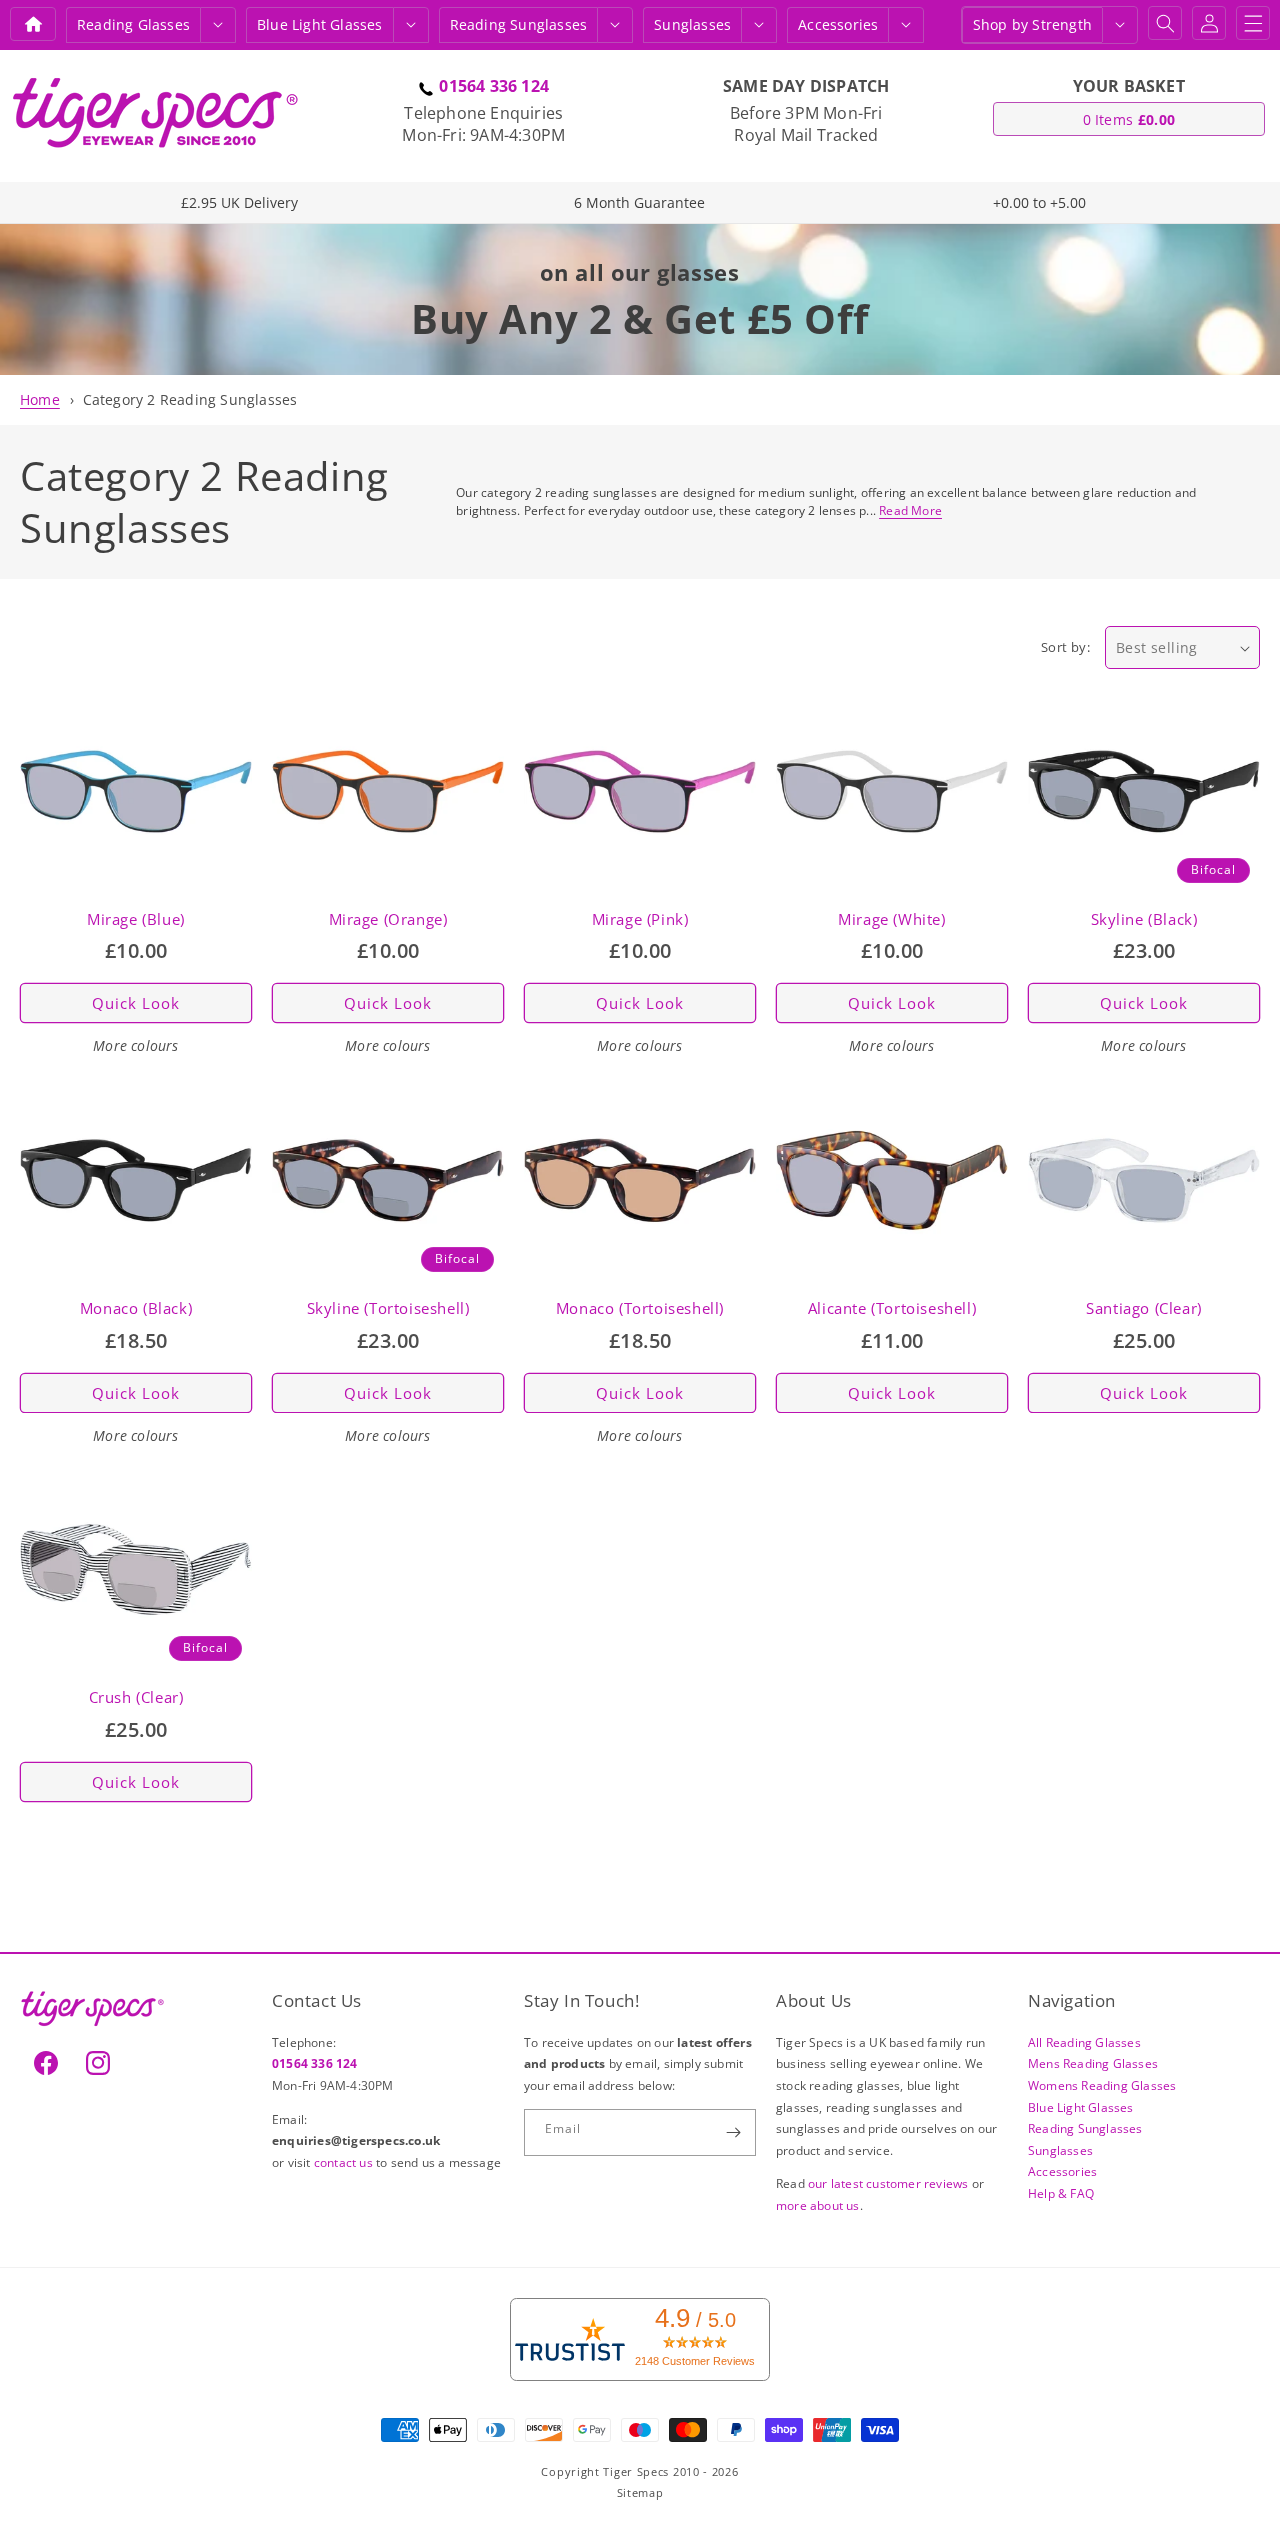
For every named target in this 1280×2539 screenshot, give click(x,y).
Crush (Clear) (136, 1697)
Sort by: (1065, 647)
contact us (345, 2162)
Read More (910, 510)
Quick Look (136, 1003)
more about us (818, 2205)
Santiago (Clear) (1144, 1308)
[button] (218, 25)
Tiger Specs (636, 2471)
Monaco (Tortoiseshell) (640, 1308)
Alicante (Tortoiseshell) (892, 1308)
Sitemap (640, 2492)
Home (40, 399)
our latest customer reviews (890, 2183)
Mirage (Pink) (640, 919)
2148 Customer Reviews (695, 2361)
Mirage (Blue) (136, 919)
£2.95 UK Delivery (239, 202)
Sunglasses (692, 24)
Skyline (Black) (1144, 919)
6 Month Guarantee (639, 202)
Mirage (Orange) (388, 919)
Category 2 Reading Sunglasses (190, 399)
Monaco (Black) (136, 1308)
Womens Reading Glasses (1102, 2085)
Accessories (838, 24)
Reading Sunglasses (1085, 2128)
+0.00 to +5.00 (1039, 202)
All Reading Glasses (1084, 2042)
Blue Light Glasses (1081, 2107)
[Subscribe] (733, 2132)
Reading (133, 24)
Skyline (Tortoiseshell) (388, 1308)
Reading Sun (519, 24)
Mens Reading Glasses (1093, 2063)
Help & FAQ (1061, 2193)
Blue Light (320, 24)
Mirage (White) (891, 919)
